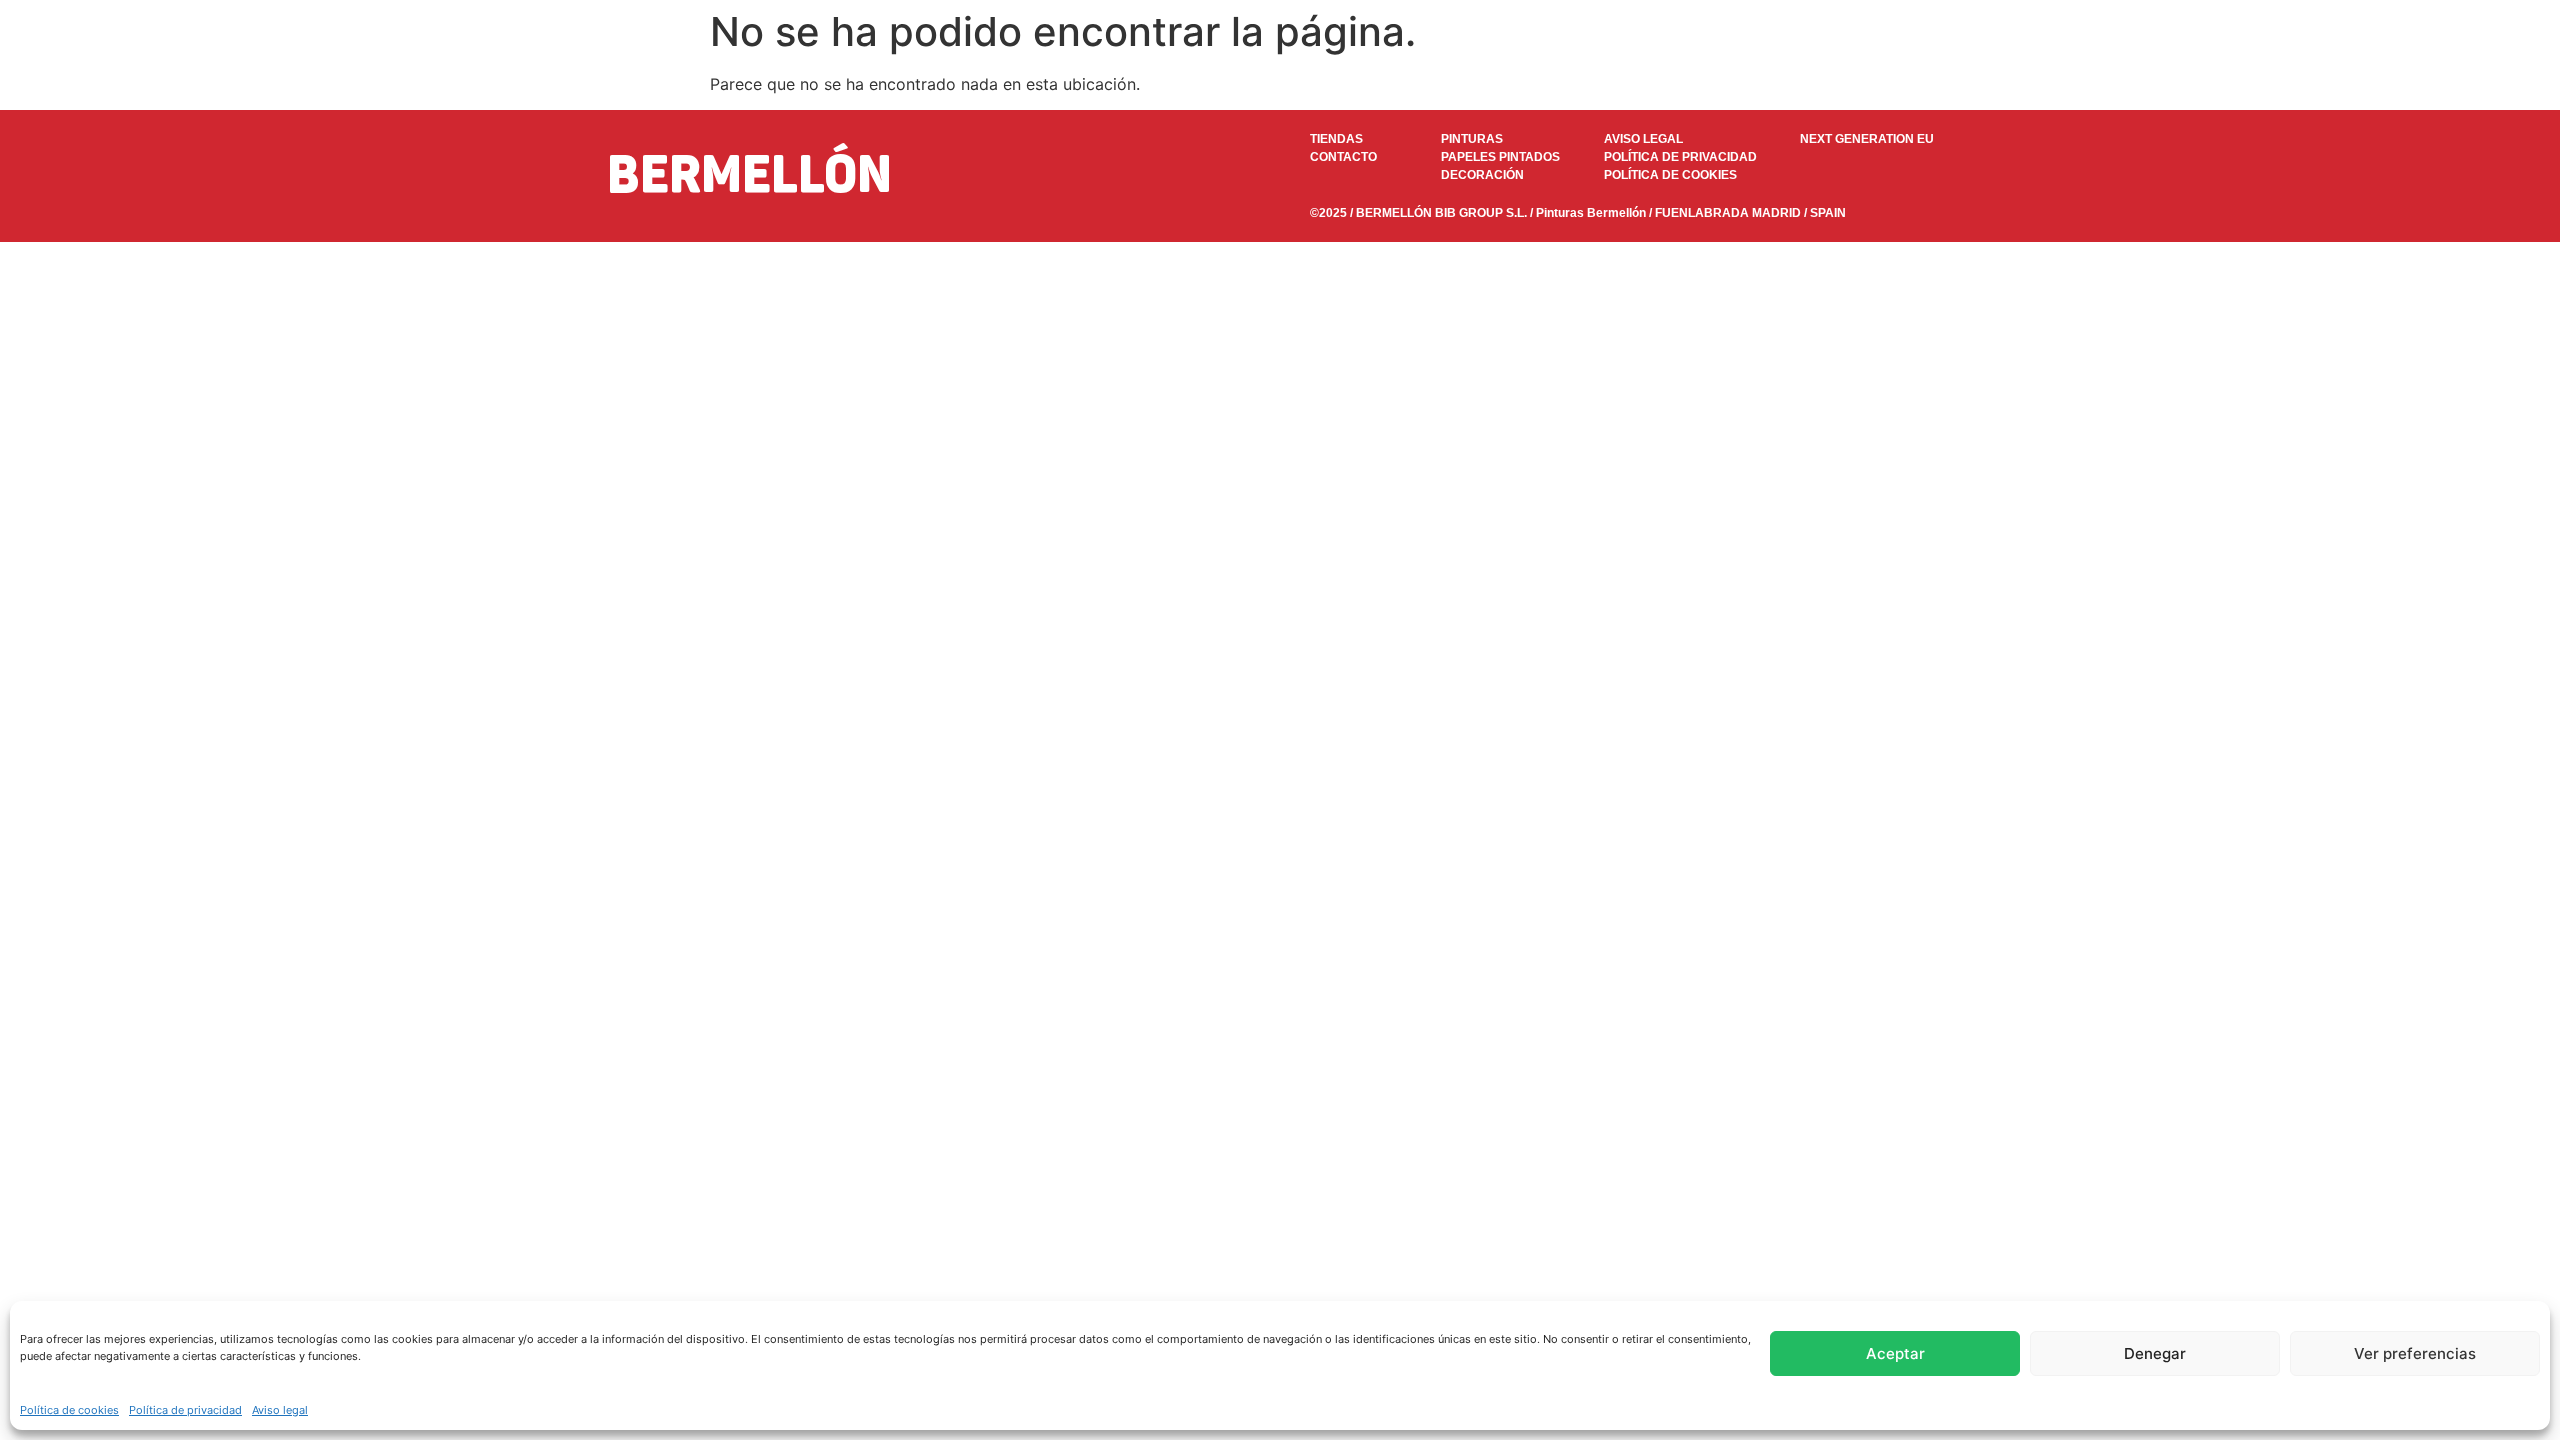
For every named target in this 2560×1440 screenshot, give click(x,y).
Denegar (2155, 1353)
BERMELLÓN (409, 83)
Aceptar (1895, 1353)
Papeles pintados (1774, 83)
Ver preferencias (2415, 1353)
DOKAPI (1895, 83)
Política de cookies (69, 1410)
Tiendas (2098, 83)
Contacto (2191, 83)
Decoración (1997, 83)
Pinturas (1654, 83)
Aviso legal (280, 1410)
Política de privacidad (185, 1410)
